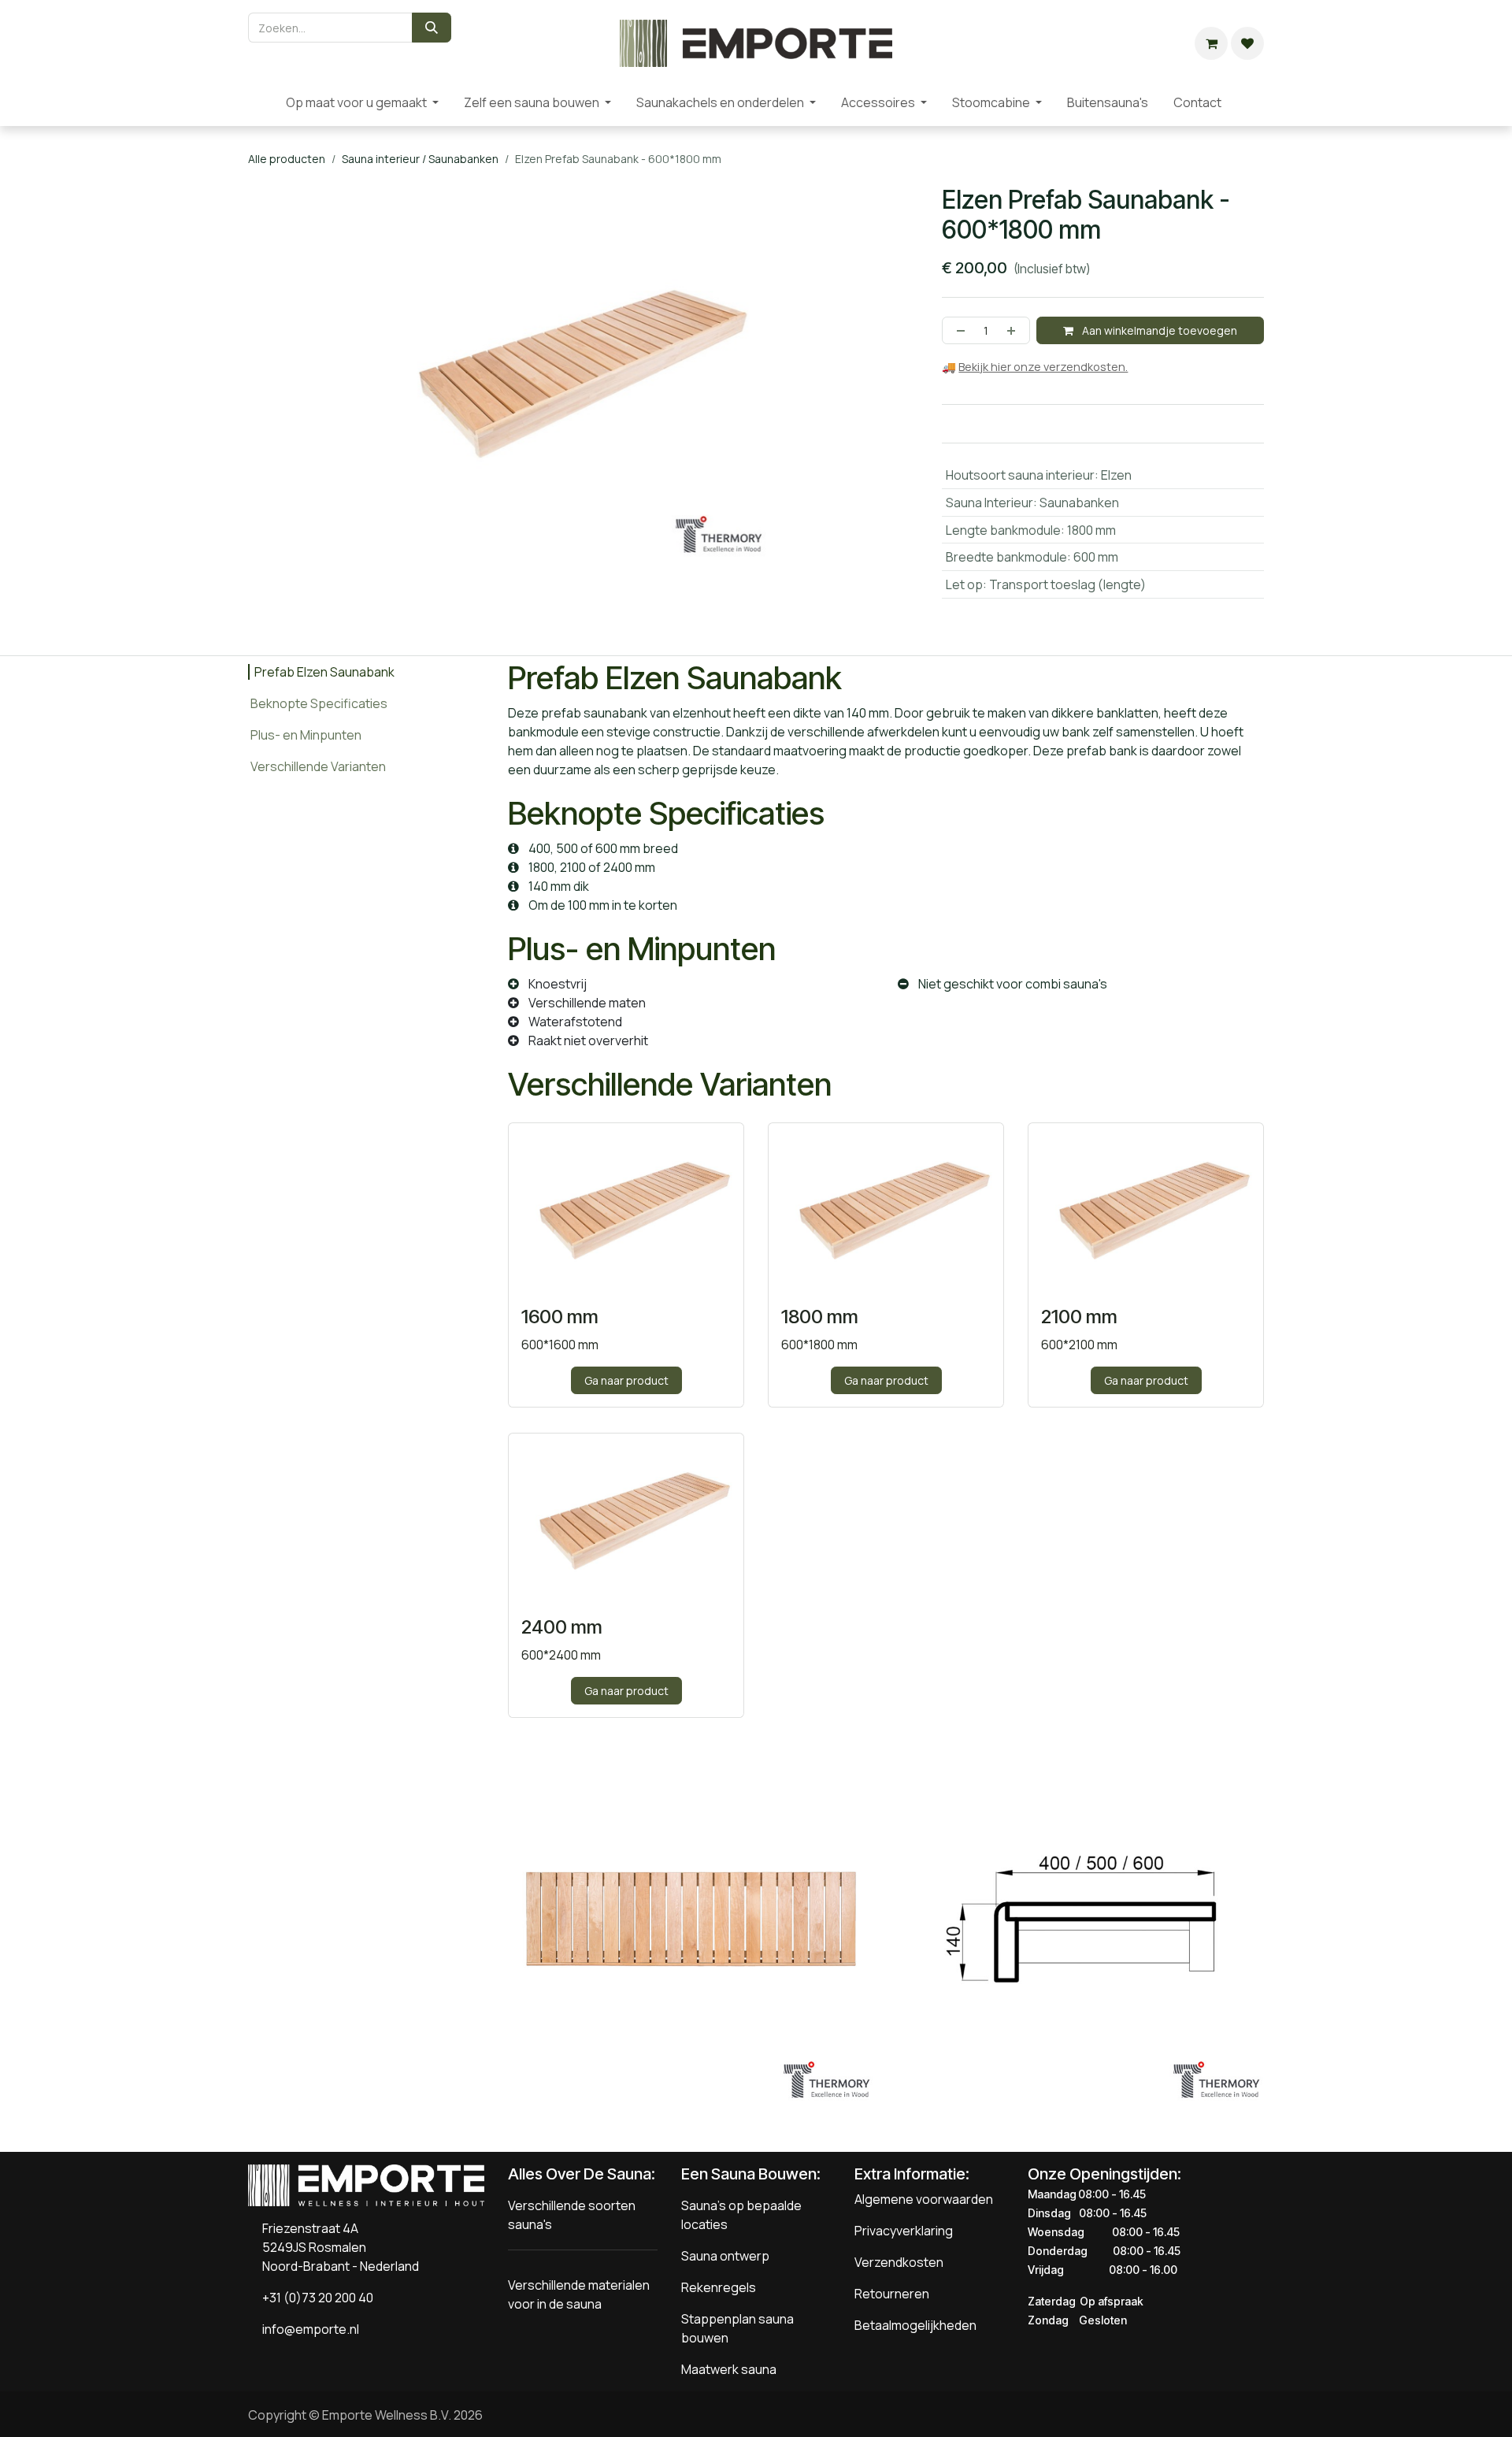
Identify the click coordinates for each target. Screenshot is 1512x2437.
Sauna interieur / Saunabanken (420, 159)
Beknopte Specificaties (319, 703)
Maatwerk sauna (729, 2369)
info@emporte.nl (307, 2329)
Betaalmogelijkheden (915, 2325)
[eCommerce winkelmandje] (1211, 43)
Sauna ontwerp (725, 2256)
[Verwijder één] (958, 330)
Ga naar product (626, 1380)
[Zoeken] (432, 28)
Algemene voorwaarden (924, 2199)
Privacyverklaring (904, 2231)
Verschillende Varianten (318, 766)
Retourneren (892, 2294)
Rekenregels (719, 2287)
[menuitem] (261, 102)
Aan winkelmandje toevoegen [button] (1158, 330)
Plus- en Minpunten (306, 735)
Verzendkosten (899, 2262)
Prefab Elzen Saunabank (324, 672)
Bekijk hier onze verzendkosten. (1043, 367)
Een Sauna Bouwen (749, 2174)
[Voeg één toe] (1014, 330)
